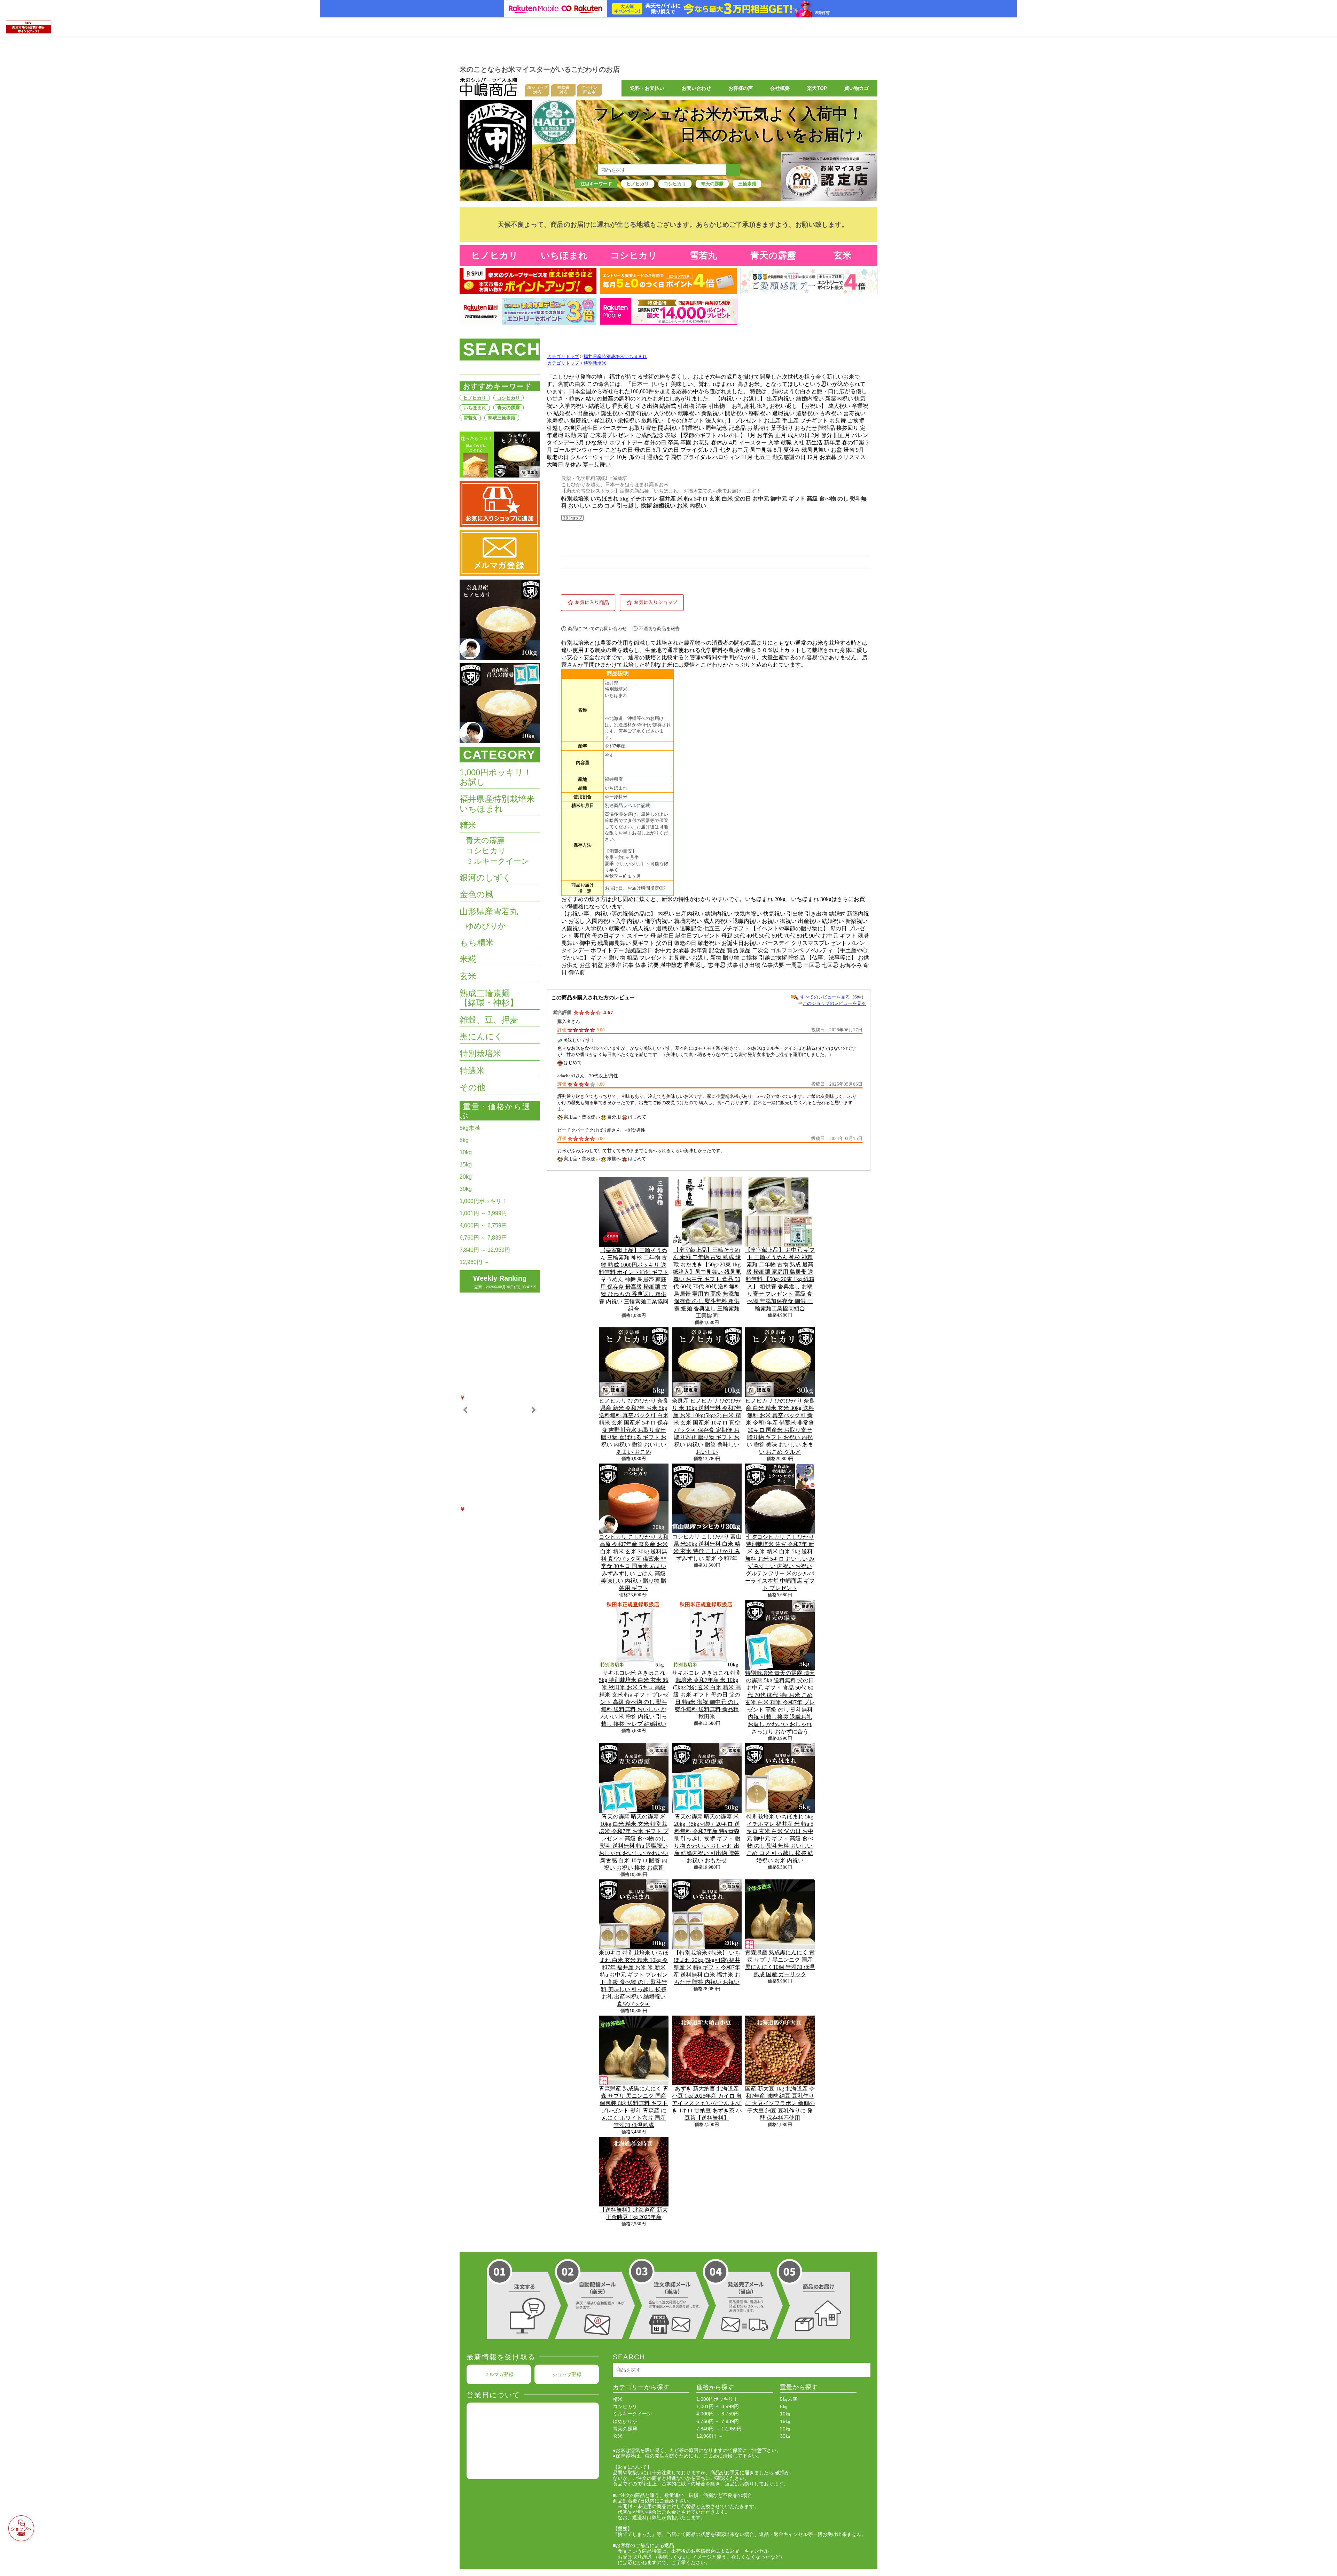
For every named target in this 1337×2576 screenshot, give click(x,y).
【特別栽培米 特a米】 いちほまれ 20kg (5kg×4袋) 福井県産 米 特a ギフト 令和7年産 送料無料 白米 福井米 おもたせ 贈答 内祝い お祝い (707, 1967)
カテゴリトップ (563, 357)
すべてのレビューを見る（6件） (833, 997)
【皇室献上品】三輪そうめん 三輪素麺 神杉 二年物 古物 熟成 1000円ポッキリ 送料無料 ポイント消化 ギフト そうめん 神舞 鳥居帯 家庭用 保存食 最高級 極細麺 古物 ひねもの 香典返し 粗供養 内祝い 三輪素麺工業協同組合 (634, 1279)
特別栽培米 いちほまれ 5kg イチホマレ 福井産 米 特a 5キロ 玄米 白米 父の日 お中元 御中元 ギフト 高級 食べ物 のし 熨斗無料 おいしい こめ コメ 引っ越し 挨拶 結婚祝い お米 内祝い (780, 1838)
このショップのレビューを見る (834, 1003)
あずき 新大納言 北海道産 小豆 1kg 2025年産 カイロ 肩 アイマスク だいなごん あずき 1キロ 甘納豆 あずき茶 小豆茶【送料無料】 (707, 2103)
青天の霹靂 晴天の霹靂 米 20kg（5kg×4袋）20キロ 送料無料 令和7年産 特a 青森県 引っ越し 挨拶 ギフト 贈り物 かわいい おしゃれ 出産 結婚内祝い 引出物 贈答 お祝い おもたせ (707, 1838)
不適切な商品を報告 (659, 629)
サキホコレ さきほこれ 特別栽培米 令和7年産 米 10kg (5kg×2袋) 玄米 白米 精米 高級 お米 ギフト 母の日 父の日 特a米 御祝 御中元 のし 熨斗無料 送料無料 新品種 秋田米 (707, 1695)
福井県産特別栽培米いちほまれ (615, 357)
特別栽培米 (595, 363)
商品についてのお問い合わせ (597, 629)
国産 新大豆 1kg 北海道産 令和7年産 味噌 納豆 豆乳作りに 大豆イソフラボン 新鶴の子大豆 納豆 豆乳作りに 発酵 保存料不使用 (780, 2103)
